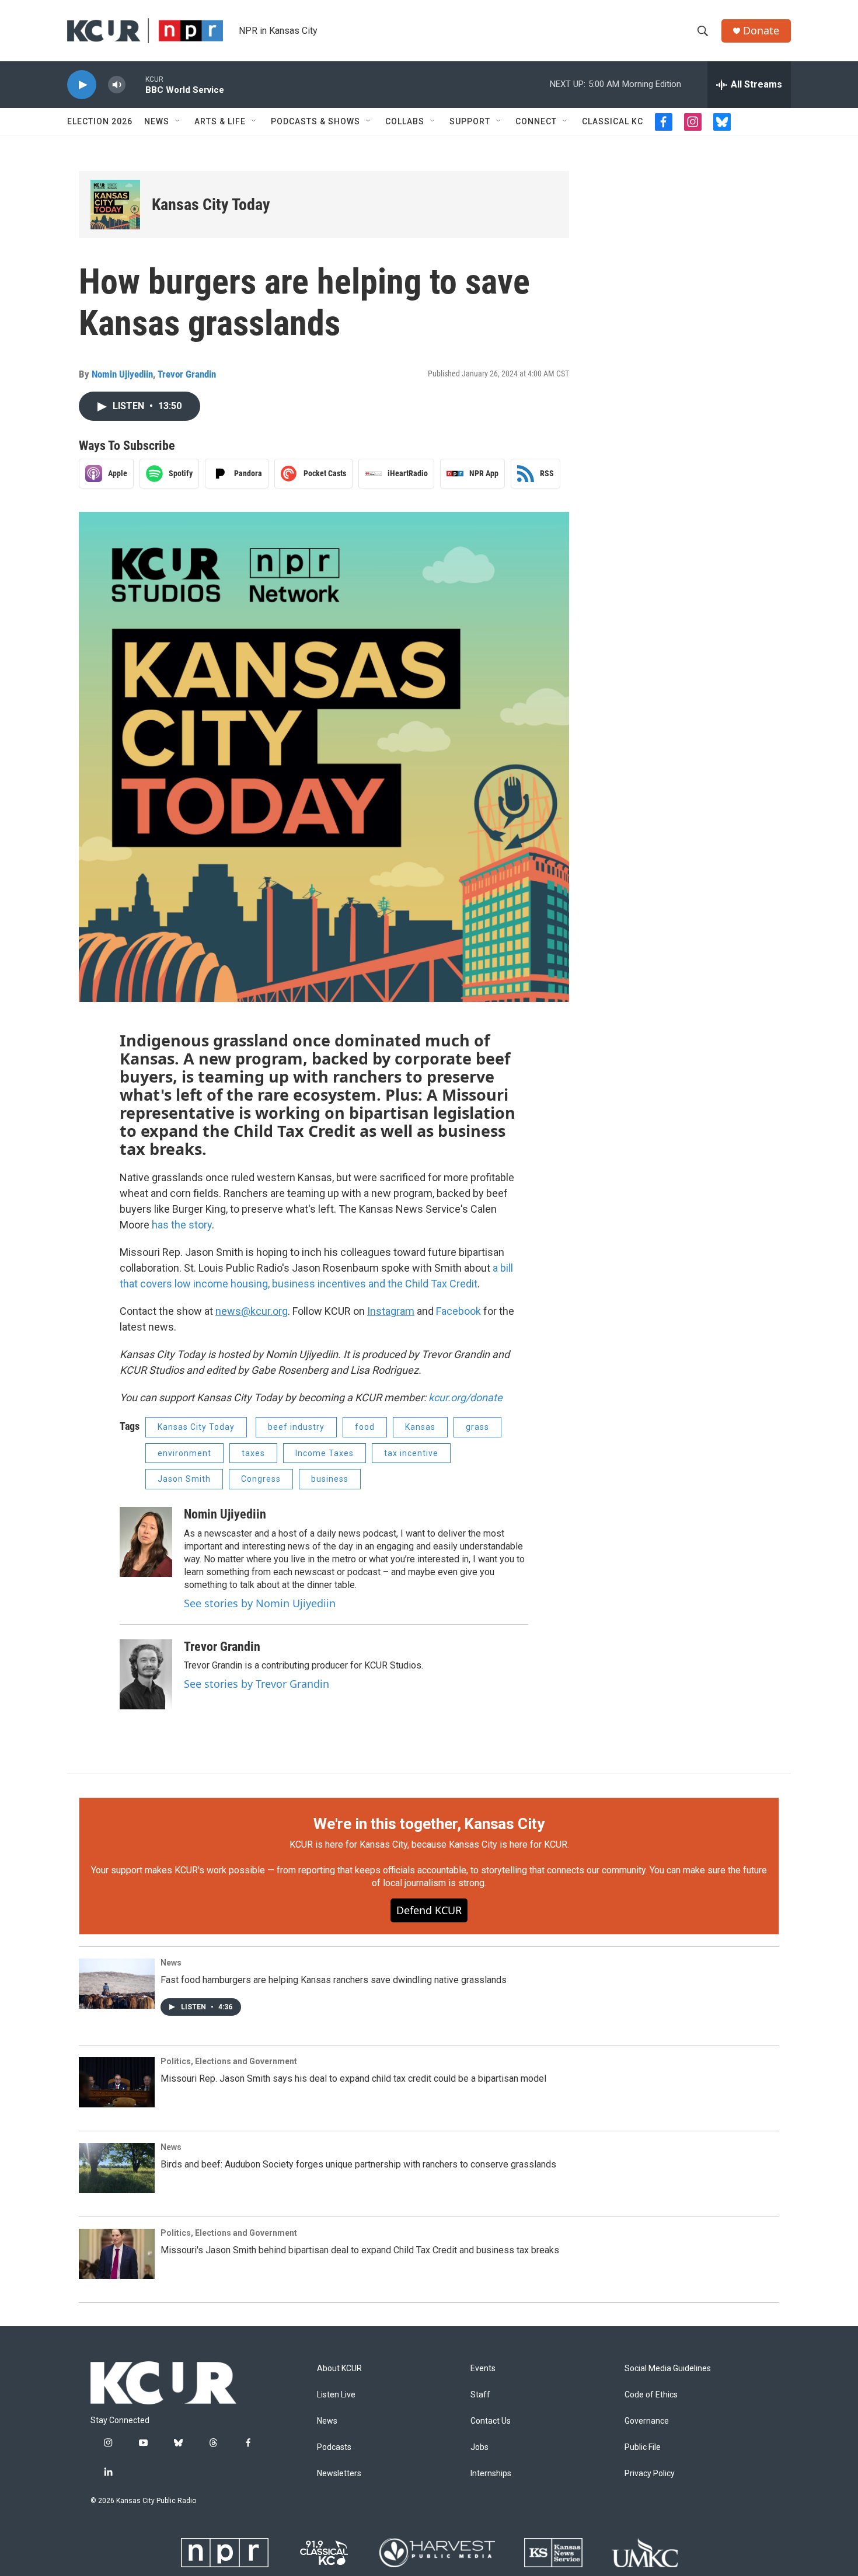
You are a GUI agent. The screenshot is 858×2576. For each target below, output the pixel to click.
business (330, 1479)
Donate (761, 31)
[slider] (135, 84)
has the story (182, 1225)
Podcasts (334, 2447)
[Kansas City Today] (115, 205)
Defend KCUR (429, 1910)
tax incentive (411, 1453)
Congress (261, 1479)
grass (477, 1427)
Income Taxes (325, 1453)
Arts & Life (220, 121)
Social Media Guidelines (668, 2369)
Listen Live (336, 2395)
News (157, 121)
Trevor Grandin (187, 374)
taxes (253, 1453)
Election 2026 (100, 121)
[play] (82, 85)
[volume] (117, 85)
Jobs (479, 2447)
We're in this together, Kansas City (429, 1824)
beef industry (296, 1427)
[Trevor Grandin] (146, 1674)
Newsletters (339, 2474)
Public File (643, 2447)
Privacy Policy (650, 2474)
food (365, 1427)
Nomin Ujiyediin (122, 374)
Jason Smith (184, 1479)
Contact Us (491, 2421)
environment (184, 1453)
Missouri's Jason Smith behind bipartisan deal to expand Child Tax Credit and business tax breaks (360, 2250)
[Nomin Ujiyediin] (146, 1542)
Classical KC (613, 121)
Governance (647, 2421)
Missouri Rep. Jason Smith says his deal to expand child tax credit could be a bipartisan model (353, 2078)
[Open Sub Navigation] (178, 121)
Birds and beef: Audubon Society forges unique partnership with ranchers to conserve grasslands (358, 2164)
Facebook (458, 1311)
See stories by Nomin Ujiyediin (260, 1603)
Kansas (420, 1427)
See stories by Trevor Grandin (257, 1684)
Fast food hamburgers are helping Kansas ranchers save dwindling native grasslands (334, 1980)
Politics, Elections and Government (229, 2061)
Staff (480, 2395)
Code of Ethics (651, 2395)
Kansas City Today (211, 205)
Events (483, 2369)
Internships (491, 2474)
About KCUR (339, 2369)
